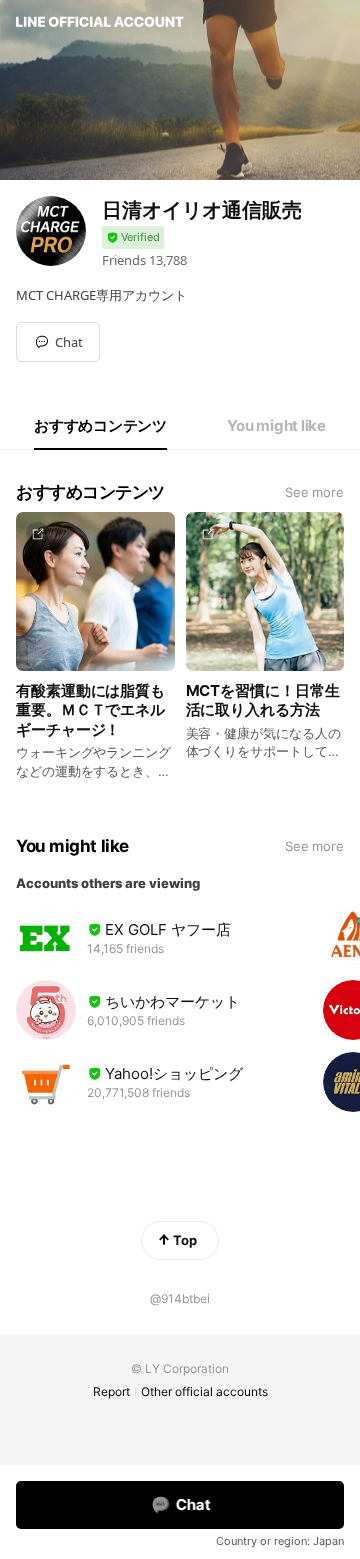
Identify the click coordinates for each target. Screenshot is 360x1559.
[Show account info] (133, 237)
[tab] (100, 426)
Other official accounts (204, 1391)
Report (111, 1391)
